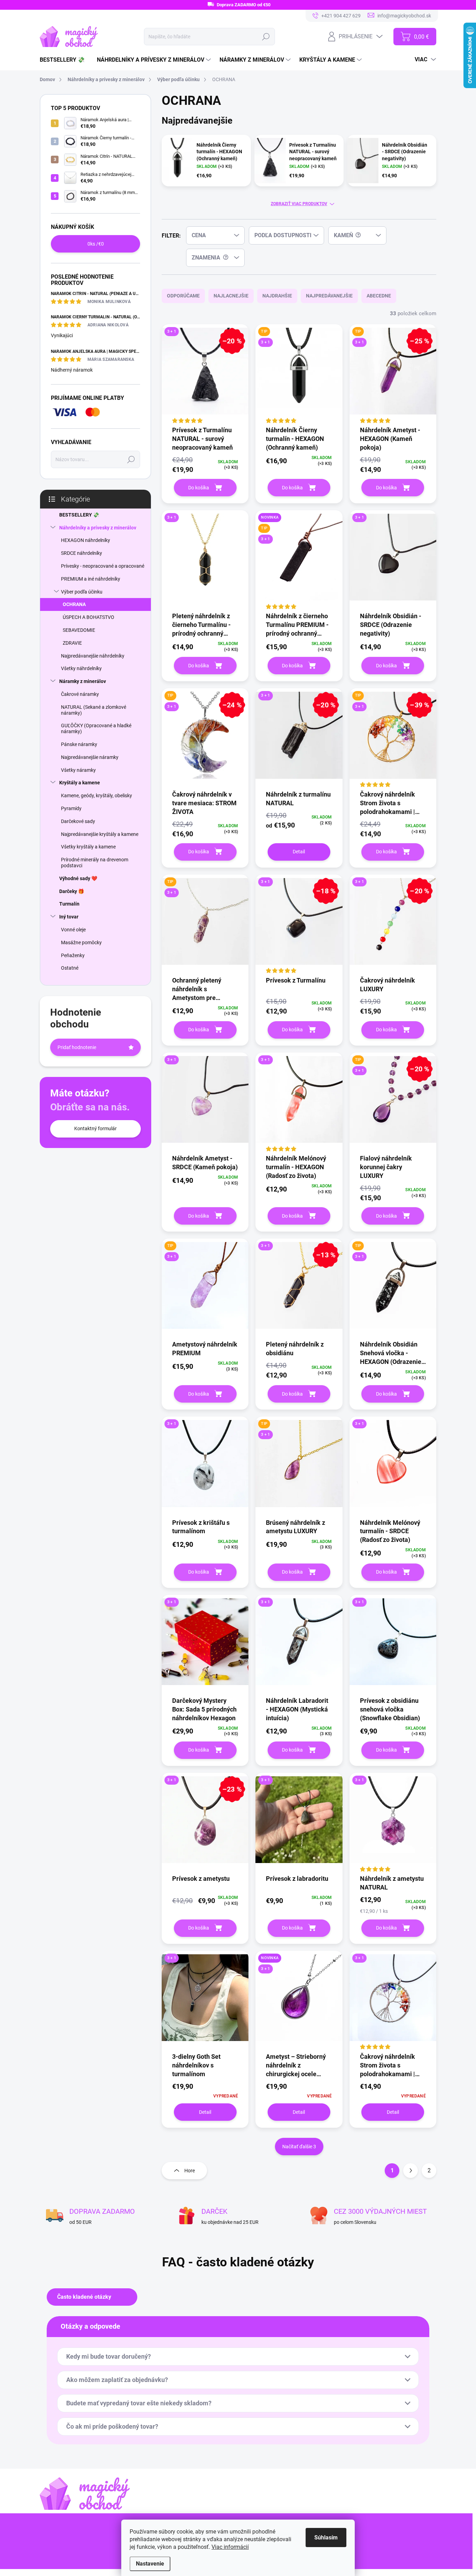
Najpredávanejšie (329, 296)
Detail (299, 852)
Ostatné (70, 968)
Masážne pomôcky (81, 942)
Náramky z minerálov (83, 681)
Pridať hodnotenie (77, 1047)
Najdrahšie (277, 296)
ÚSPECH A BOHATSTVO (89, 617)
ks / (96, 244)
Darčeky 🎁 (72, 891)
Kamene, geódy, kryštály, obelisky (97, 796)
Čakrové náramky (80, 694)
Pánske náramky (79, 744)
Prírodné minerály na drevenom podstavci (95, 863)
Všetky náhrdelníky (81, 668)
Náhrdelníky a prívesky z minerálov (98, 528)
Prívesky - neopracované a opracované (103, 566)
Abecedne (379, 296)
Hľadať (266, 37)
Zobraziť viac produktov (299, 204)
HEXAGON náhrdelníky (86, 540)
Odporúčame (183, 296)
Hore (190, 2171)
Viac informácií (230, 2547)
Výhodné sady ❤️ (78, 878)
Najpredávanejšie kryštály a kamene (100, 834)
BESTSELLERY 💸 (79, 515)
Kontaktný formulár (95, 1128)
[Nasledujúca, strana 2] (410, 2171)
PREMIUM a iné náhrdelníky (91, 579)
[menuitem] (65, 60)
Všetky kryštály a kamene (88, 847)
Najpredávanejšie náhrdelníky (93, 656)
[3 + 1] (205, 561)
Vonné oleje (73, 930)
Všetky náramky (78, 770)
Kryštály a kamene (80, 783)
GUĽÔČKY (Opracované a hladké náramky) (96, 728)
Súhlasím (326, 2538)
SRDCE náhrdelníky (82, 553)
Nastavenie (150, 2564)
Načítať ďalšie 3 (299, 2147)
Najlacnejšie (231, 296)
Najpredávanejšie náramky (90, 757)
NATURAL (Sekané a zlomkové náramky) (94, 710)
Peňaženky (73, 955)
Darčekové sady (78, 821)
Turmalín (69, 904)
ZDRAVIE (72, 643)
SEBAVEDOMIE (79, 630)
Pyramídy (71, 808)
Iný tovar (69, 917)
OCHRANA (74, 604)
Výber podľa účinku (82, 592)
